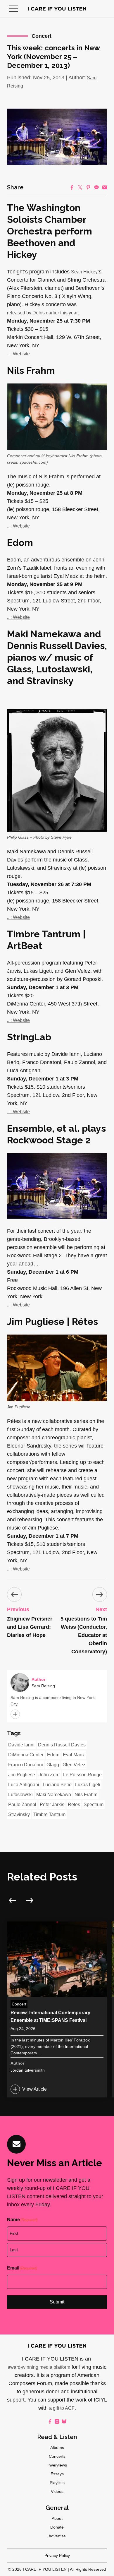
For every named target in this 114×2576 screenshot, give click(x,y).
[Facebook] (72, 187)
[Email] (105, 187)
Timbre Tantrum (49, 1814)
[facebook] (50, 2421)
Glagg (53, 1765)
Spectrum (94, 1805)
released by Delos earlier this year (42, 313)
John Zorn (49, 1775)
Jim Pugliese (22, 1775)
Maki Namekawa (54, 1795)
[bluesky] (64, 2421)
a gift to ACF (62, 2408)
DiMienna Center (26, 1755)
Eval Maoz (74, 1755)
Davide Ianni (21, 1745)
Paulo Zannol (22, 1805)
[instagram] (57, 2421)
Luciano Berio (57, 1785)
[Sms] (96, 187)
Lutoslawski (20, 1795)
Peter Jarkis (52, 1805)
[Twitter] (80, 187)
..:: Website (18, 354)
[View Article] (57, 2009)
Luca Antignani (24, 1785)
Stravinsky (19, 1814)
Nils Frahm (86, 1795)
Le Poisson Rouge (82, 1775)
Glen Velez (74, 1765)
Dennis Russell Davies (62, 1745)
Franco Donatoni (26, 1765)
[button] (13, 9)
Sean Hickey (84, 272)
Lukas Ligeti (88, 1785)
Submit (57, 2302)
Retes (74, 1805)
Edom (53, 1755)
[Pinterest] (88, 187)
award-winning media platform (39, 2367)
